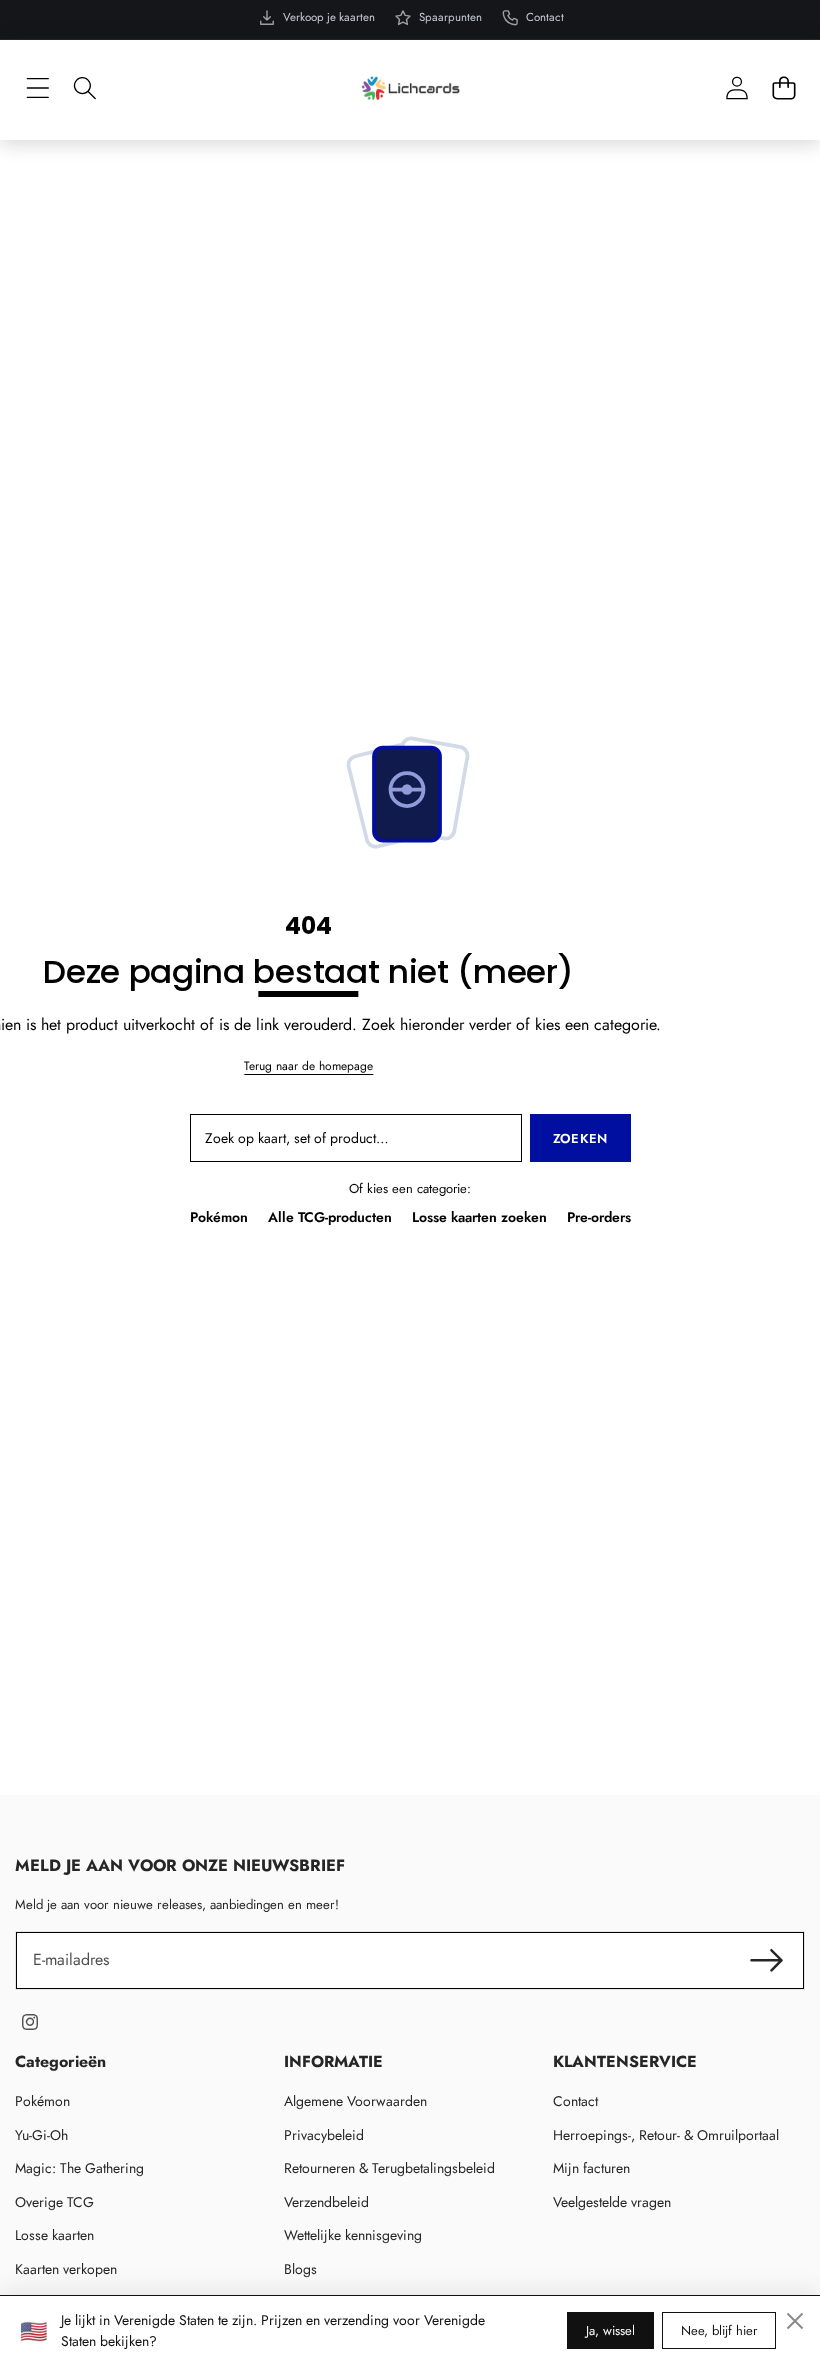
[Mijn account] (736, 88)
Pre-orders (599, 1217)
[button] (783, 88)
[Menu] (37, 88)
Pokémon (219, 1217)
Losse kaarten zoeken (479, 1217)
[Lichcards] (410, 88)
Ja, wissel (610, 2330)
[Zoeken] (84, 88)
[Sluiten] (795, 2321)
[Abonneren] (767, 1960)
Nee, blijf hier (719, 2330)
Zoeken (580, 1138)
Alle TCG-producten (330, 1217)
